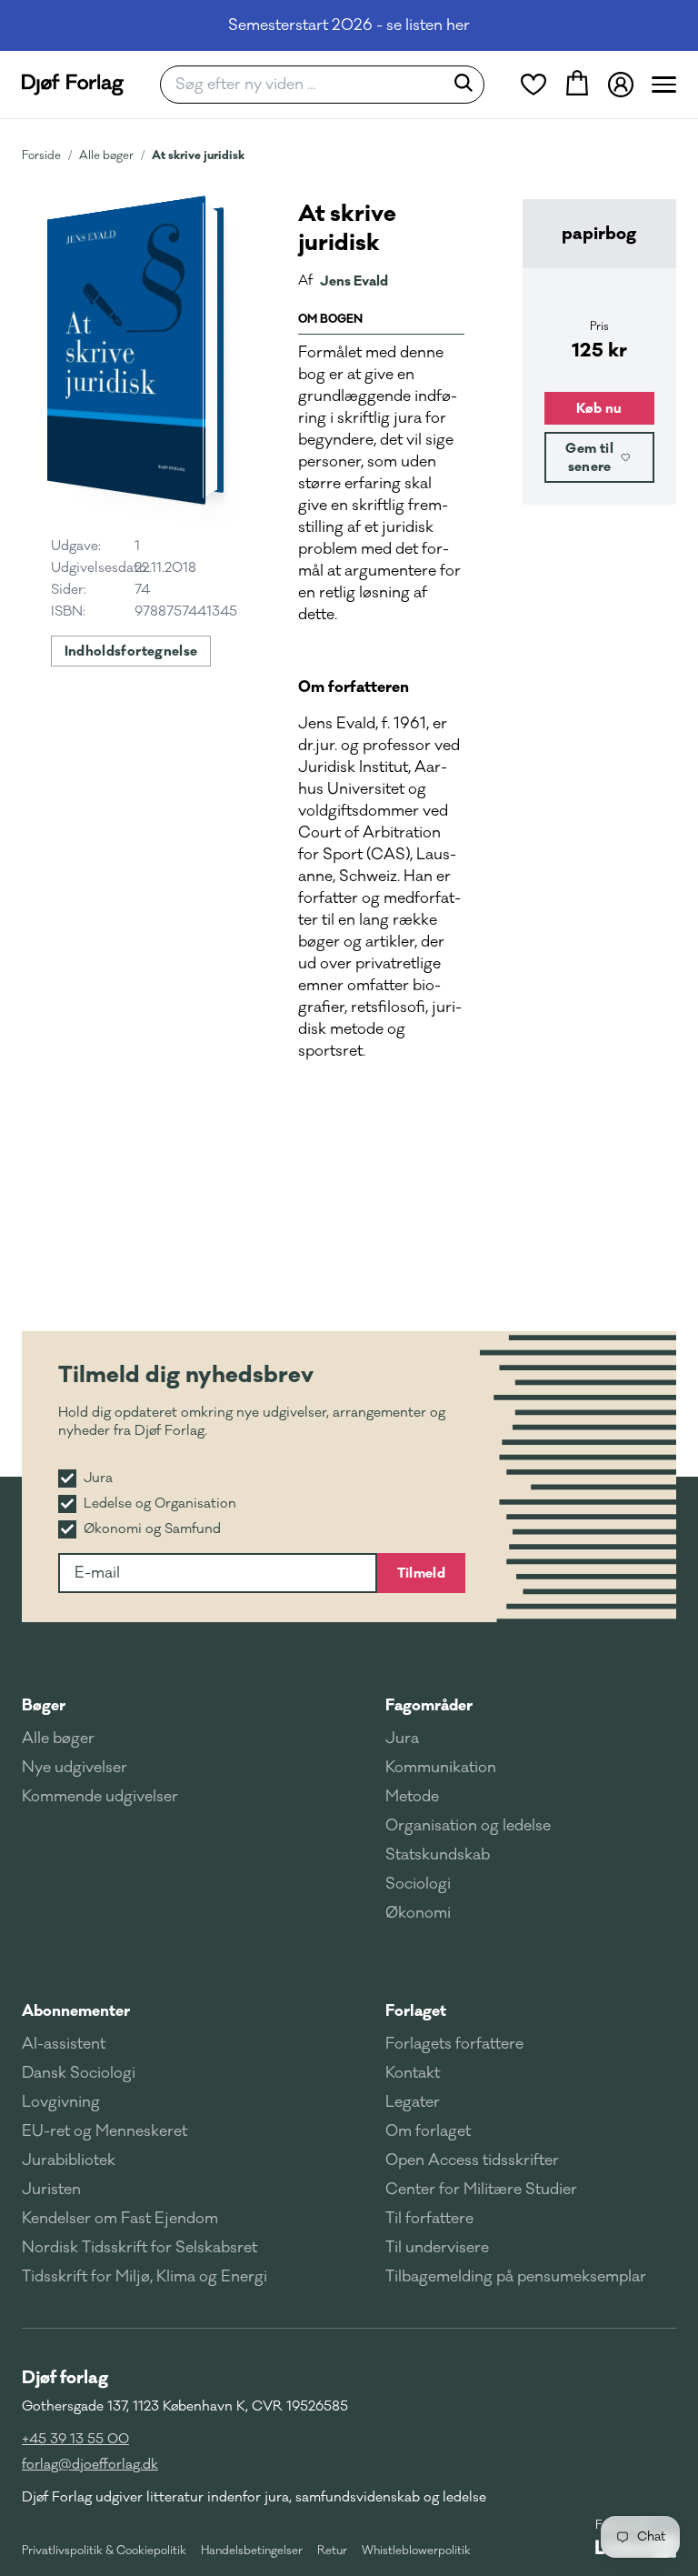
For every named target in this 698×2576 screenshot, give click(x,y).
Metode (412, 1797)
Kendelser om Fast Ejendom (120, 2219)
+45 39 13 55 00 (75, 2439)
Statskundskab (438, 1855)
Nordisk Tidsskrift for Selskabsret (140, 2248)
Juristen (51, 2190)
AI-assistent (64, 2044)
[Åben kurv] (577, 85)
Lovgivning (61, 2102)
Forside (41, 155)
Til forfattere (429, 2219)
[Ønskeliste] (533, 85)
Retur (332, 2551)
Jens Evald (354, 281)
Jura (402, 1739)
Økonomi (418, 1913)
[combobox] (308, 85)
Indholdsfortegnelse (131, 651)
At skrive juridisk (198, 155)
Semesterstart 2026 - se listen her (349, 25)
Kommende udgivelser (100, 1797)
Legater (413, 2102)
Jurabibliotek (69, 2160)
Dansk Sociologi (79, 2073)
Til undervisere (437, 2248)
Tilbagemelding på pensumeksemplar (516, 2277)
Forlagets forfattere (454, 2044)
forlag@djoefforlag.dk (90, 2465)
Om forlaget (428, 2131)
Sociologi (418, 1884)
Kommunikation (441, 1768)
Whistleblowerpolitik (416, 2551)
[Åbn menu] (664, 85)
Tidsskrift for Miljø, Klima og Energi (145, 2277)
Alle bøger (106, 155)
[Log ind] (621, 85)
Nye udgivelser (75, 1768)
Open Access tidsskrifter (472, 2160)
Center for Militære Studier (481, 2190)
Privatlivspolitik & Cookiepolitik (104, 2551)
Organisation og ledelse (468, 1826)
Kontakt (413, 2073)
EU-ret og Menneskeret (105, 2131)
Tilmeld (421, 1573)
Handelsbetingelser (252, 2551)
